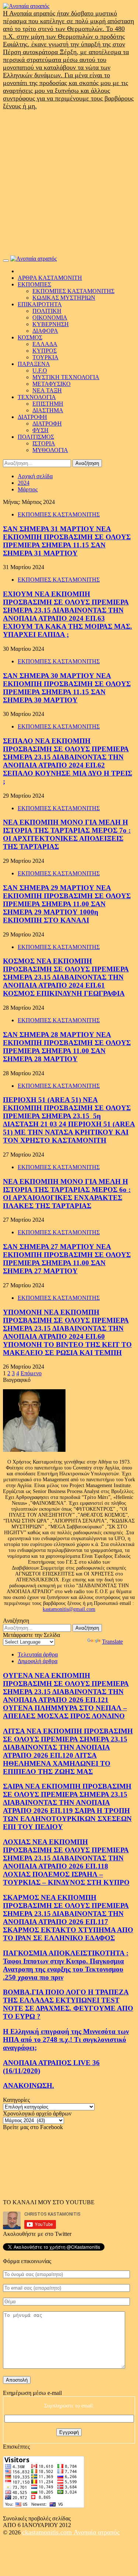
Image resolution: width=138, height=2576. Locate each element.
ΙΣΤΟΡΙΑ (44, 443)
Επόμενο (31, 1373)
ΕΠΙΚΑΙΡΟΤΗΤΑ (40, 304)
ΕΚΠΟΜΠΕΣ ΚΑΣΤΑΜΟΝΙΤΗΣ (73, 291)
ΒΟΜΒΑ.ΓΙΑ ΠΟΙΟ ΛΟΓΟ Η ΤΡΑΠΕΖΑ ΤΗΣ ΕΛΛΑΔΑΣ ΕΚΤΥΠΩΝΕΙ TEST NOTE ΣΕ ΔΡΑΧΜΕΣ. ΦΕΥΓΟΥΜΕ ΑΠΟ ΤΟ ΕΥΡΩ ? (68, 2004)
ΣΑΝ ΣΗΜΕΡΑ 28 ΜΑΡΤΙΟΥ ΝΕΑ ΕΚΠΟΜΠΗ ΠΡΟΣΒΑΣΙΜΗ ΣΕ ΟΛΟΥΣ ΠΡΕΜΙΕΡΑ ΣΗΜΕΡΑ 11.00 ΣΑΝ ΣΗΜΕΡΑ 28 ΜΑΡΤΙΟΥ (67, 1047)
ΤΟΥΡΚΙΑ (45, 357)
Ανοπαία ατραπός (97, 2532)
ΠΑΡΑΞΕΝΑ (34, 364)
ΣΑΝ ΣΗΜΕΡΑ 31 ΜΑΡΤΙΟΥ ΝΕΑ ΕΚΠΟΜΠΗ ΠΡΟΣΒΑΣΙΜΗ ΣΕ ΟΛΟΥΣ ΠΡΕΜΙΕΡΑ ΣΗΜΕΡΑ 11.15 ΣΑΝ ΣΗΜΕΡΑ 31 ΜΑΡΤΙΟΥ (67, 541)
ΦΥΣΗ (40, 430)
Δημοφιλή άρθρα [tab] (38, 1661)
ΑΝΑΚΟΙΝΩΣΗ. (29, 2085)
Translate (112, 1642)
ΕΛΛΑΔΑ (45, 344)
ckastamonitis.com (48, 2532)
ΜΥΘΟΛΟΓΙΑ (50, 450)
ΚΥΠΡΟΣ (45, 351)
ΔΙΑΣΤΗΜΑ (48, 410)
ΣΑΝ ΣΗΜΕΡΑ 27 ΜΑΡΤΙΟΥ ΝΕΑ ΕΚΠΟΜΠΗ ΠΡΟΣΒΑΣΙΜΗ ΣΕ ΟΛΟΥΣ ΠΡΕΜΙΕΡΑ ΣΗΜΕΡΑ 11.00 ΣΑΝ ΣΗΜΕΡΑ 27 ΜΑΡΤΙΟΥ (67, 1259)
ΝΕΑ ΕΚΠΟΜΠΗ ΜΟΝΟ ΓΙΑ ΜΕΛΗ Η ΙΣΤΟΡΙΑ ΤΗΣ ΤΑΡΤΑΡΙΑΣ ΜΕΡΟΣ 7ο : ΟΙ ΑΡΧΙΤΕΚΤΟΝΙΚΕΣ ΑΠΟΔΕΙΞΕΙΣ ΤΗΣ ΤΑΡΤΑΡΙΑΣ (67, 834)
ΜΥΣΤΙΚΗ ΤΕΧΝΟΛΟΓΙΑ (66, 377)
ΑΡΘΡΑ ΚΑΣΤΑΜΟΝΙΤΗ (50, 278)
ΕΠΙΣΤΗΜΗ (48, 404)
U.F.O (40, 370)
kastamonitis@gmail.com (69, 1609)
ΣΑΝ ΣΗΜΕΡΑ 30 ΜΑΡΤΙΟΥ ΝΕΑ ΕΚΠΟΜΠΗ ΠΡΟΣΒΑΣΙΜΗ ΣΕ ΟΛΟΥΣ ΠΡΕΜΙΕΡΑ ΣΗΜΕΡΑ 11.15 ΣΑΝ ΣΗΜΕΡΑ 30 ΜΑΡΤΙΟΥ (67, 688)
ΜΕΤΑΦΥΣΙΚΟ (52, 384)
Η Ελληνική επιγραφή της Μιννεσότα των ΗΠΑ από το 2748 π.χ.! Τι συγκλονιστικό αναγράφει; (66, 2039)
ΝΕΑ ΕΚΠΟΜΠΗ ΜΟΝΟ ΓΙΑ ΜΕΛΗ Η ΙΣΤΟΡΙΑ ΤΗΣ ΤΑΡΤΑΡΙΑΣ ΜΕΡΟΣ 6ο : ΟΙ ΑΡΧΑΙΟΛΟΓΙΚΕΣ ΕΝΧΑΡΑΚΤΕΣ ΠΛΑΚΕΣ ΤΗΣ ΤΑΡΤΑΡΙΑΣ (67, 1194)
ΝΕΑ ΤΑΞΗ (47, 390)
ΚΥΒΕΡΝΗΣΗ (51, 324)
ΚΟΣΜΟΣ (30, 337)
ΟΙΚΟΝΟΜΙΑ (50, 317)
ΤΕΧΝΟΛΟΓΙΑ (37, 397)
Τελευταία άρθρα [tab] (38, 1654)
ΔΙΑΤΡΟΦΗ (32, 417)
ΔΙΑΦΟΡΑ (45, 331)
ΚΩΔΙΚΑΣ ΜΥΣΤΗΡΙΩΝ (64, 298)
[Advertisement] (69, 183)
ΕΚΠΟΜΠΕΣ (34, 284)
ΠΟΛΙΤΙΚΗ (47, 311)
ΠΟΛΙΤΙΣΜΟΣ (36, 437)
